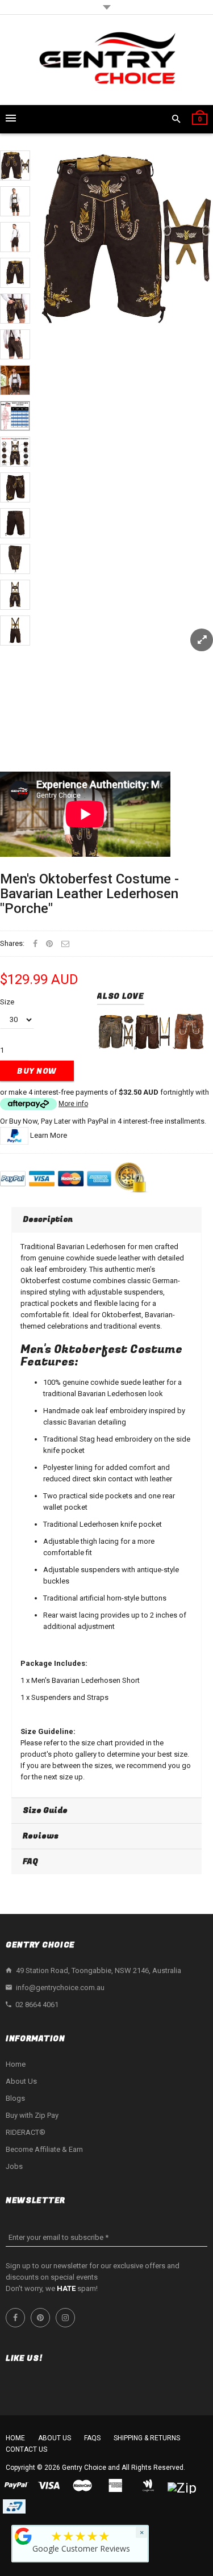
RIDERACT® (26, 2132)
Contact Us (26, 2449)
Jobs (14, 2166)
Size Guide (45, 1810)
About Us (21, 2081)
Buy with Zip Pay (32, 2115)
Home (16, 2064)
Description (48, 1219)
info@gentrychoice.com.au (60, 1988)
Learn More (49, 1135)
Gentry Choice (84, 2468)
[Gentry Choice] (107, 60)
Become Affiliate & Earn (44, 2149)
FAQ (30, 1861)
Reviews (41, 1836)
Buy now (37, 1071)
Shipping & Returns (147, 2438)
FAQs (92, 2438)
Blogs (15, 2098)
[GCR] (23, 2536)
